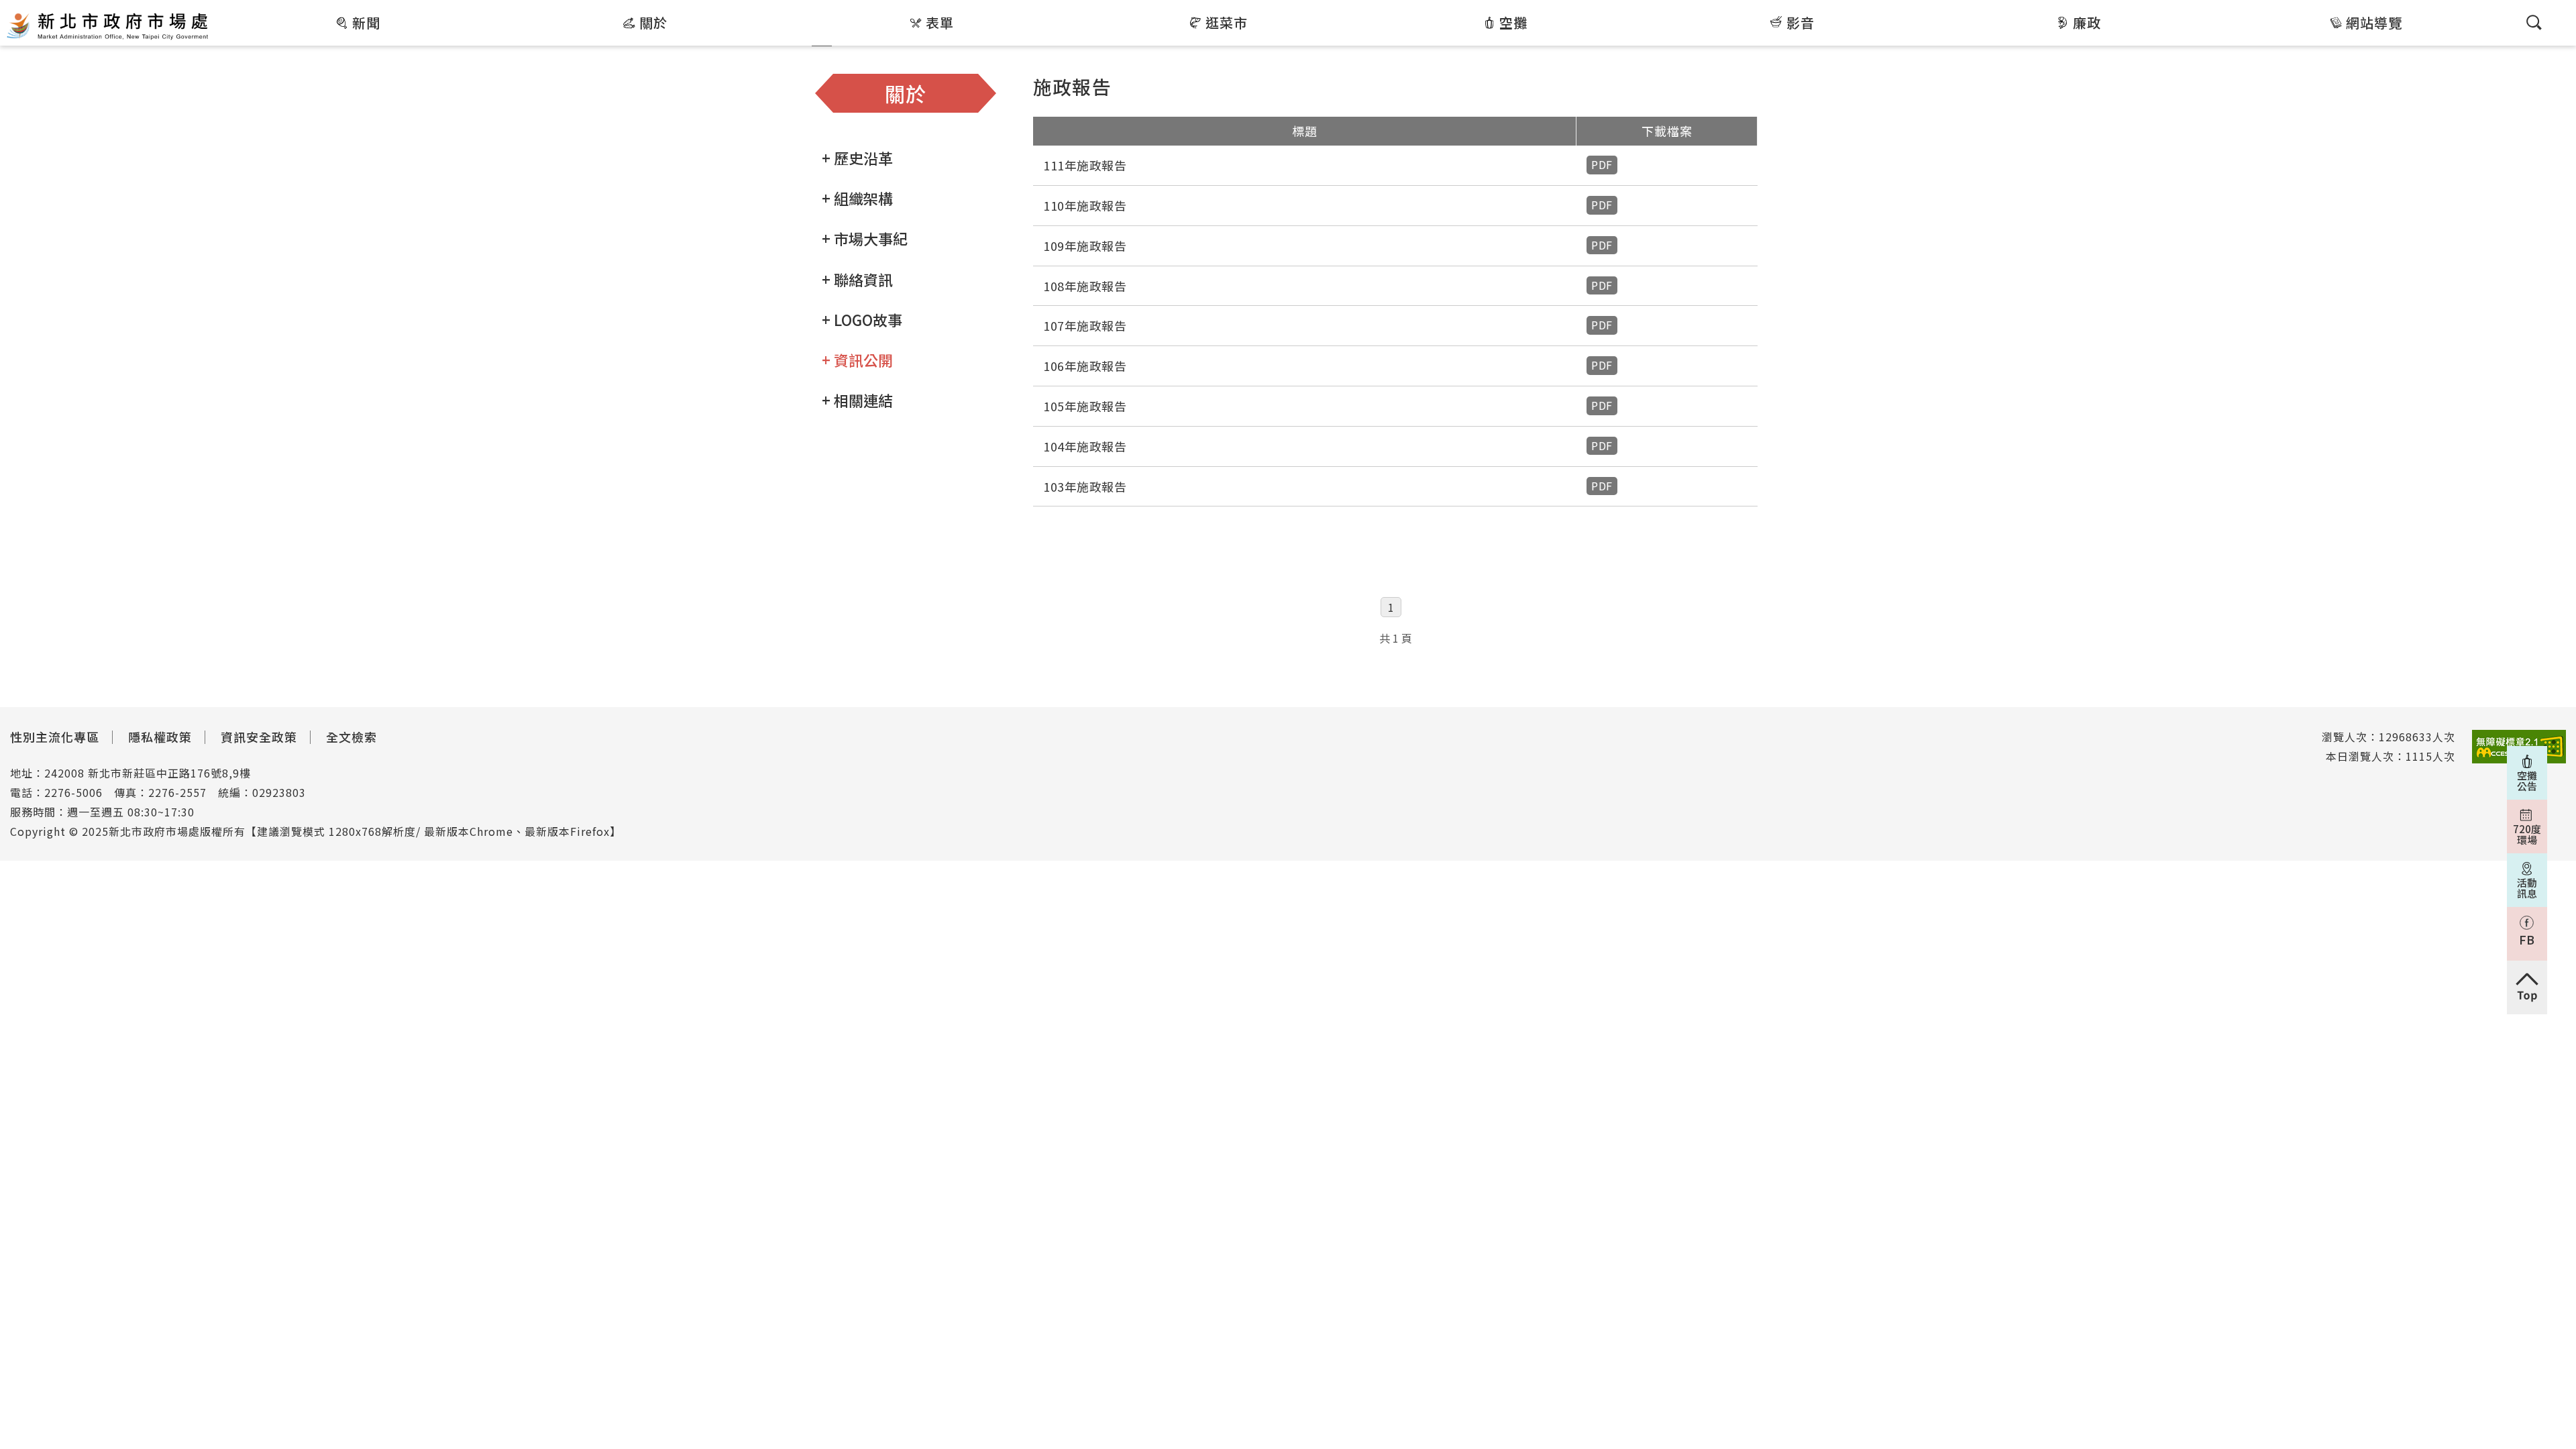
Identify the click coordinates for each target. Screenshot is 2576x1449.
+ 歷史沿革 (857, 158)
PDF (1602, 164)
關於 (653, 22)
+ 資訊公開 (857, 360)
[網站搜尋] (2534, 22)
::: (220, 9)
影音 (1801, 22)
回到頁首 (2527, 987)
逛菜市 (1227, 22)
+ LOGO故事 (862, 319)
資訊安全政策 (259, 737)
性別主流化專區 (55, 737)
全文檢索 (352, 737)
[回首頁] (107, 25)
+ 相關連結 (857, 400)
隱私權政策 (160, 737)
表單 (940, 22)
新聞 (366, 22)
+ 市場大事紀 (865, 238)
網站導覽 (2374, 22)
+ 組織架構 (857, 198)
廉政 (2087, 22)
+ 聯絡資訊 (857, 279)
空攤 (1513, 22)
